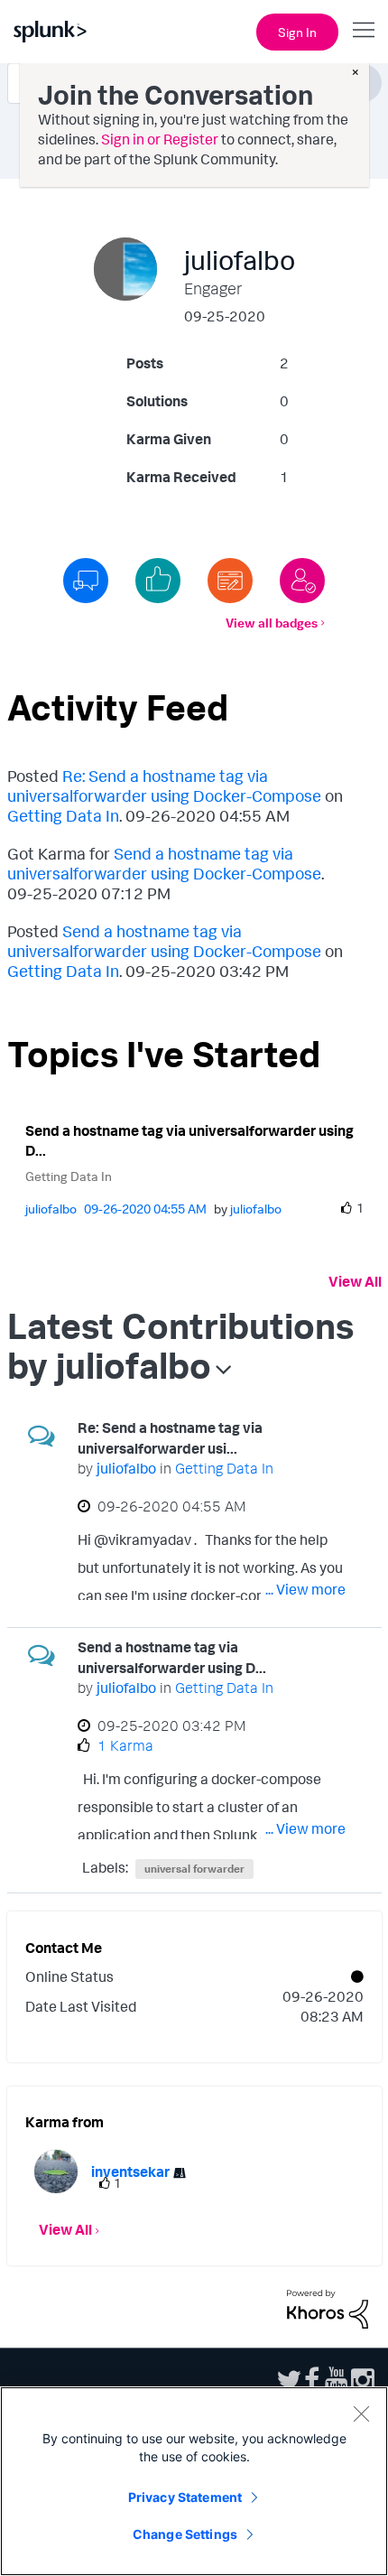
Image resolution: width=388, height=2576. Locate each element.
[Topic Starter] (230, 581)
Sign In (297, 32)
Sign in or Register (160, 139)
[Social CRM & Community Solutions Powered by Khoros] (328, 2307)
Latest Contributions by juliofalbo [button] (180, 1345)
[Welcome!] (302, 581)
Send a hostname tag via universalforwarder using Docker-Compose (164, 863)
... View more (305, 1589)
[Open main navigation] (364, 30)
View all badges (272, 623)
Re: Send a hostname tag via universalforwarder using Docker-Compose (164, 786)
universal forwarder (194, 1869)
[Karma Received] (158, 581)
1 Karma (125, 1745)
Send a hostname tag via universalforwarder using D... (189, 1141)
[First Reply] (86, 581)
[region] (194, 2481)
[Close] (361, 2413)
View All (355, 1281)
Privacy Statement (185, 2497)
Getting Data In (63, 815)
